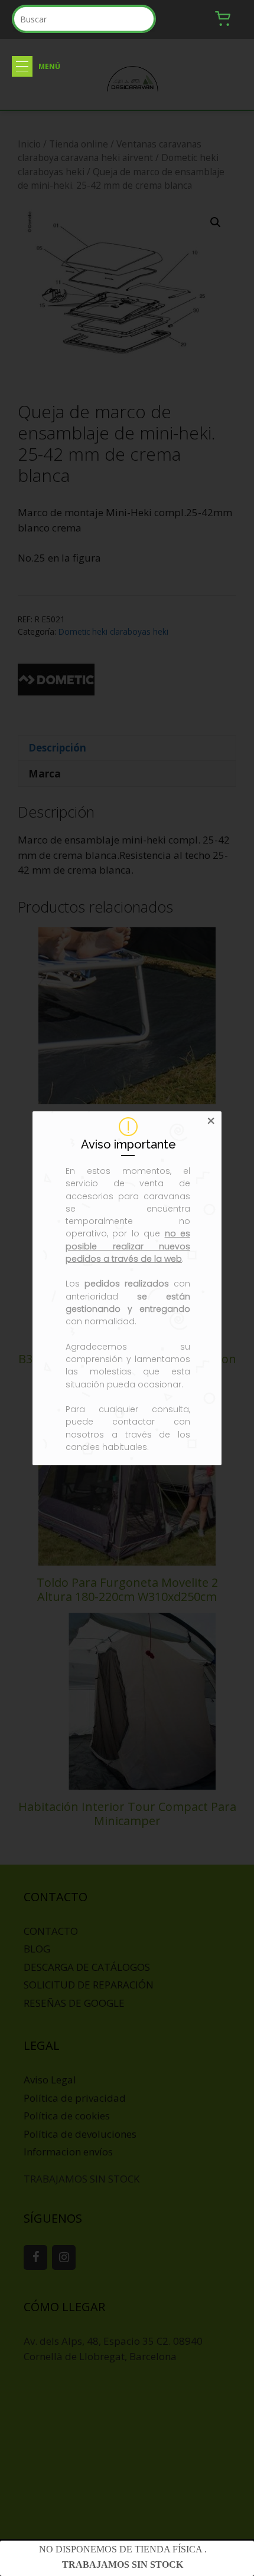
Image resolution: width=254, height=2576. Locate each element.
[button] (22, 66)
